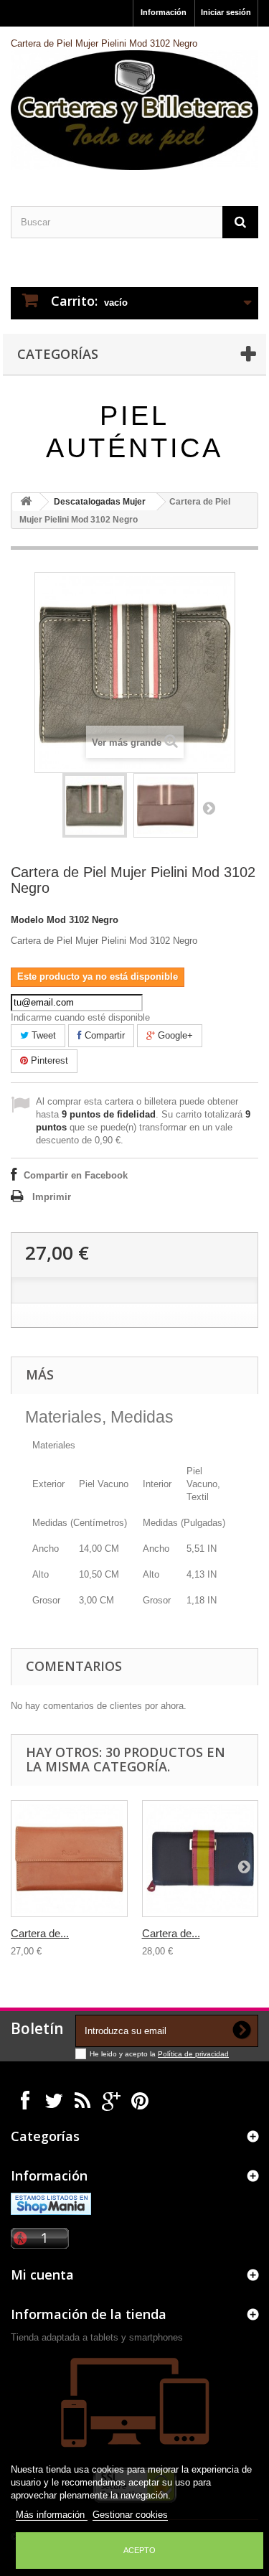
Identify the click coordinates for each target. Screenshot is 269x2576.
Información (164, 12)
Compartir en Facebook (76, 1175)
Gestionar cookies (130, 2515)
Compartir (103, 1035)
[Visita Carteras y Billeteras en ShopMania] (51, 2203)
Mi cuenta (42, 2275)
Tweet (42, 1035)
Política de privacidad (193, 2054)
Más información (52, 2515)
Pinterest (48, 1060)
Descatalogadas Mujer (100, 502)
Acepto (140, 2550)
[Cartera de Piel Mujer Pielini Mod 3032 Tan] (69, 1859)
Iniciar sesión (226, 12)
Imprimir (52, 1197)
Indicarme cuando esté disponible (80, 1017)
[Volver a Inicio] (26, 502)
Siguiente (209, 807)
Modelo (27, 920)
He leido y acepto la (124, 2054)
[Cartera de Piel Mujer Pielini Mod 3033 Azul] (200, 1859)
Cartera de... (40, 1933)
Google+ (174, 1035)
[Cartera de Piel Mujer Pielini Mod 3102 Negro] (95, 805)
